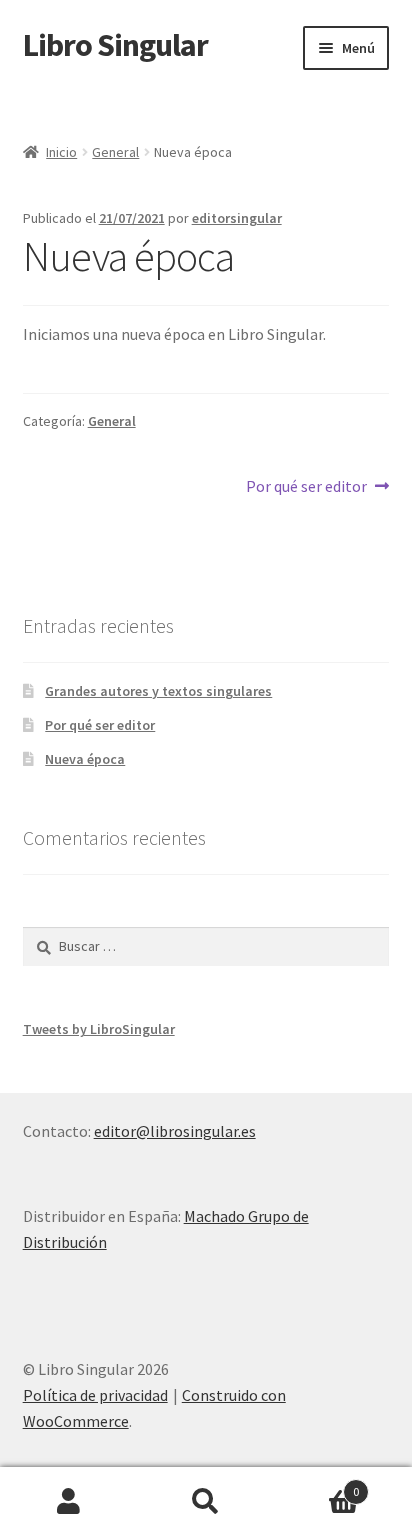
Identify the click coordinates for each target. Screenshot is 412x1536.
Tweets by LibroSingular (99, 1029)
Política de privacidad (95, 1395)
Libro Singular (115, 45)
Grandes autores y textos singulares (158, 691)
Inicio (61, 152)
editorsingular (237, 218)
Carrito (317, 1484)
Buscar (205, 1502)
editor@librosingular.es (175, 1131)
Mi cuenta (68, 1502)
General (115, 152)
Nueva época (85, 759)
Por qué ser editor (306, 485)
